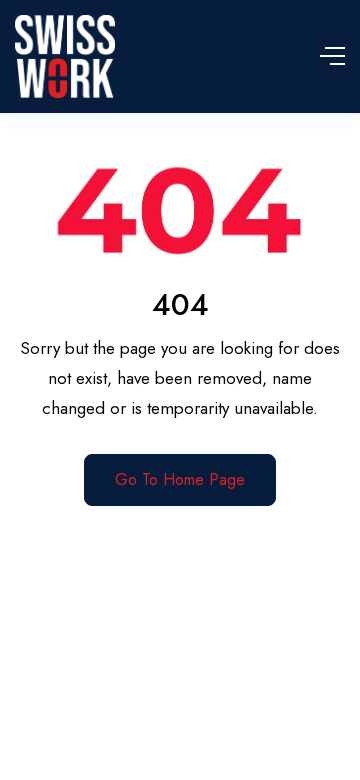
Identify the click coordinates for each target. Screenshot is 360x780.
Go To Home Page (180, 479)
